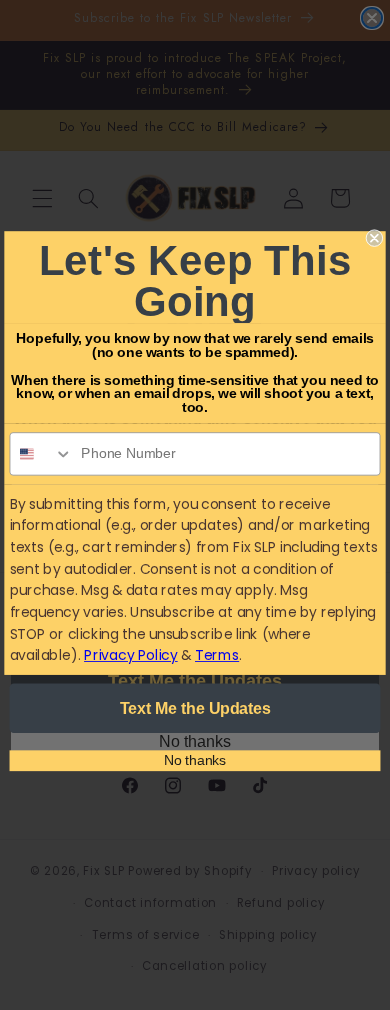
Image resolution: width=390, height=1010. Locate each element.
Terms (217, 655)
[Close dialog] (374, 237)
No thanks (195, 759)
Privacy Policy (131, 655)
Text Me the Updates (195, 707)
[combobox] (41, 454)
